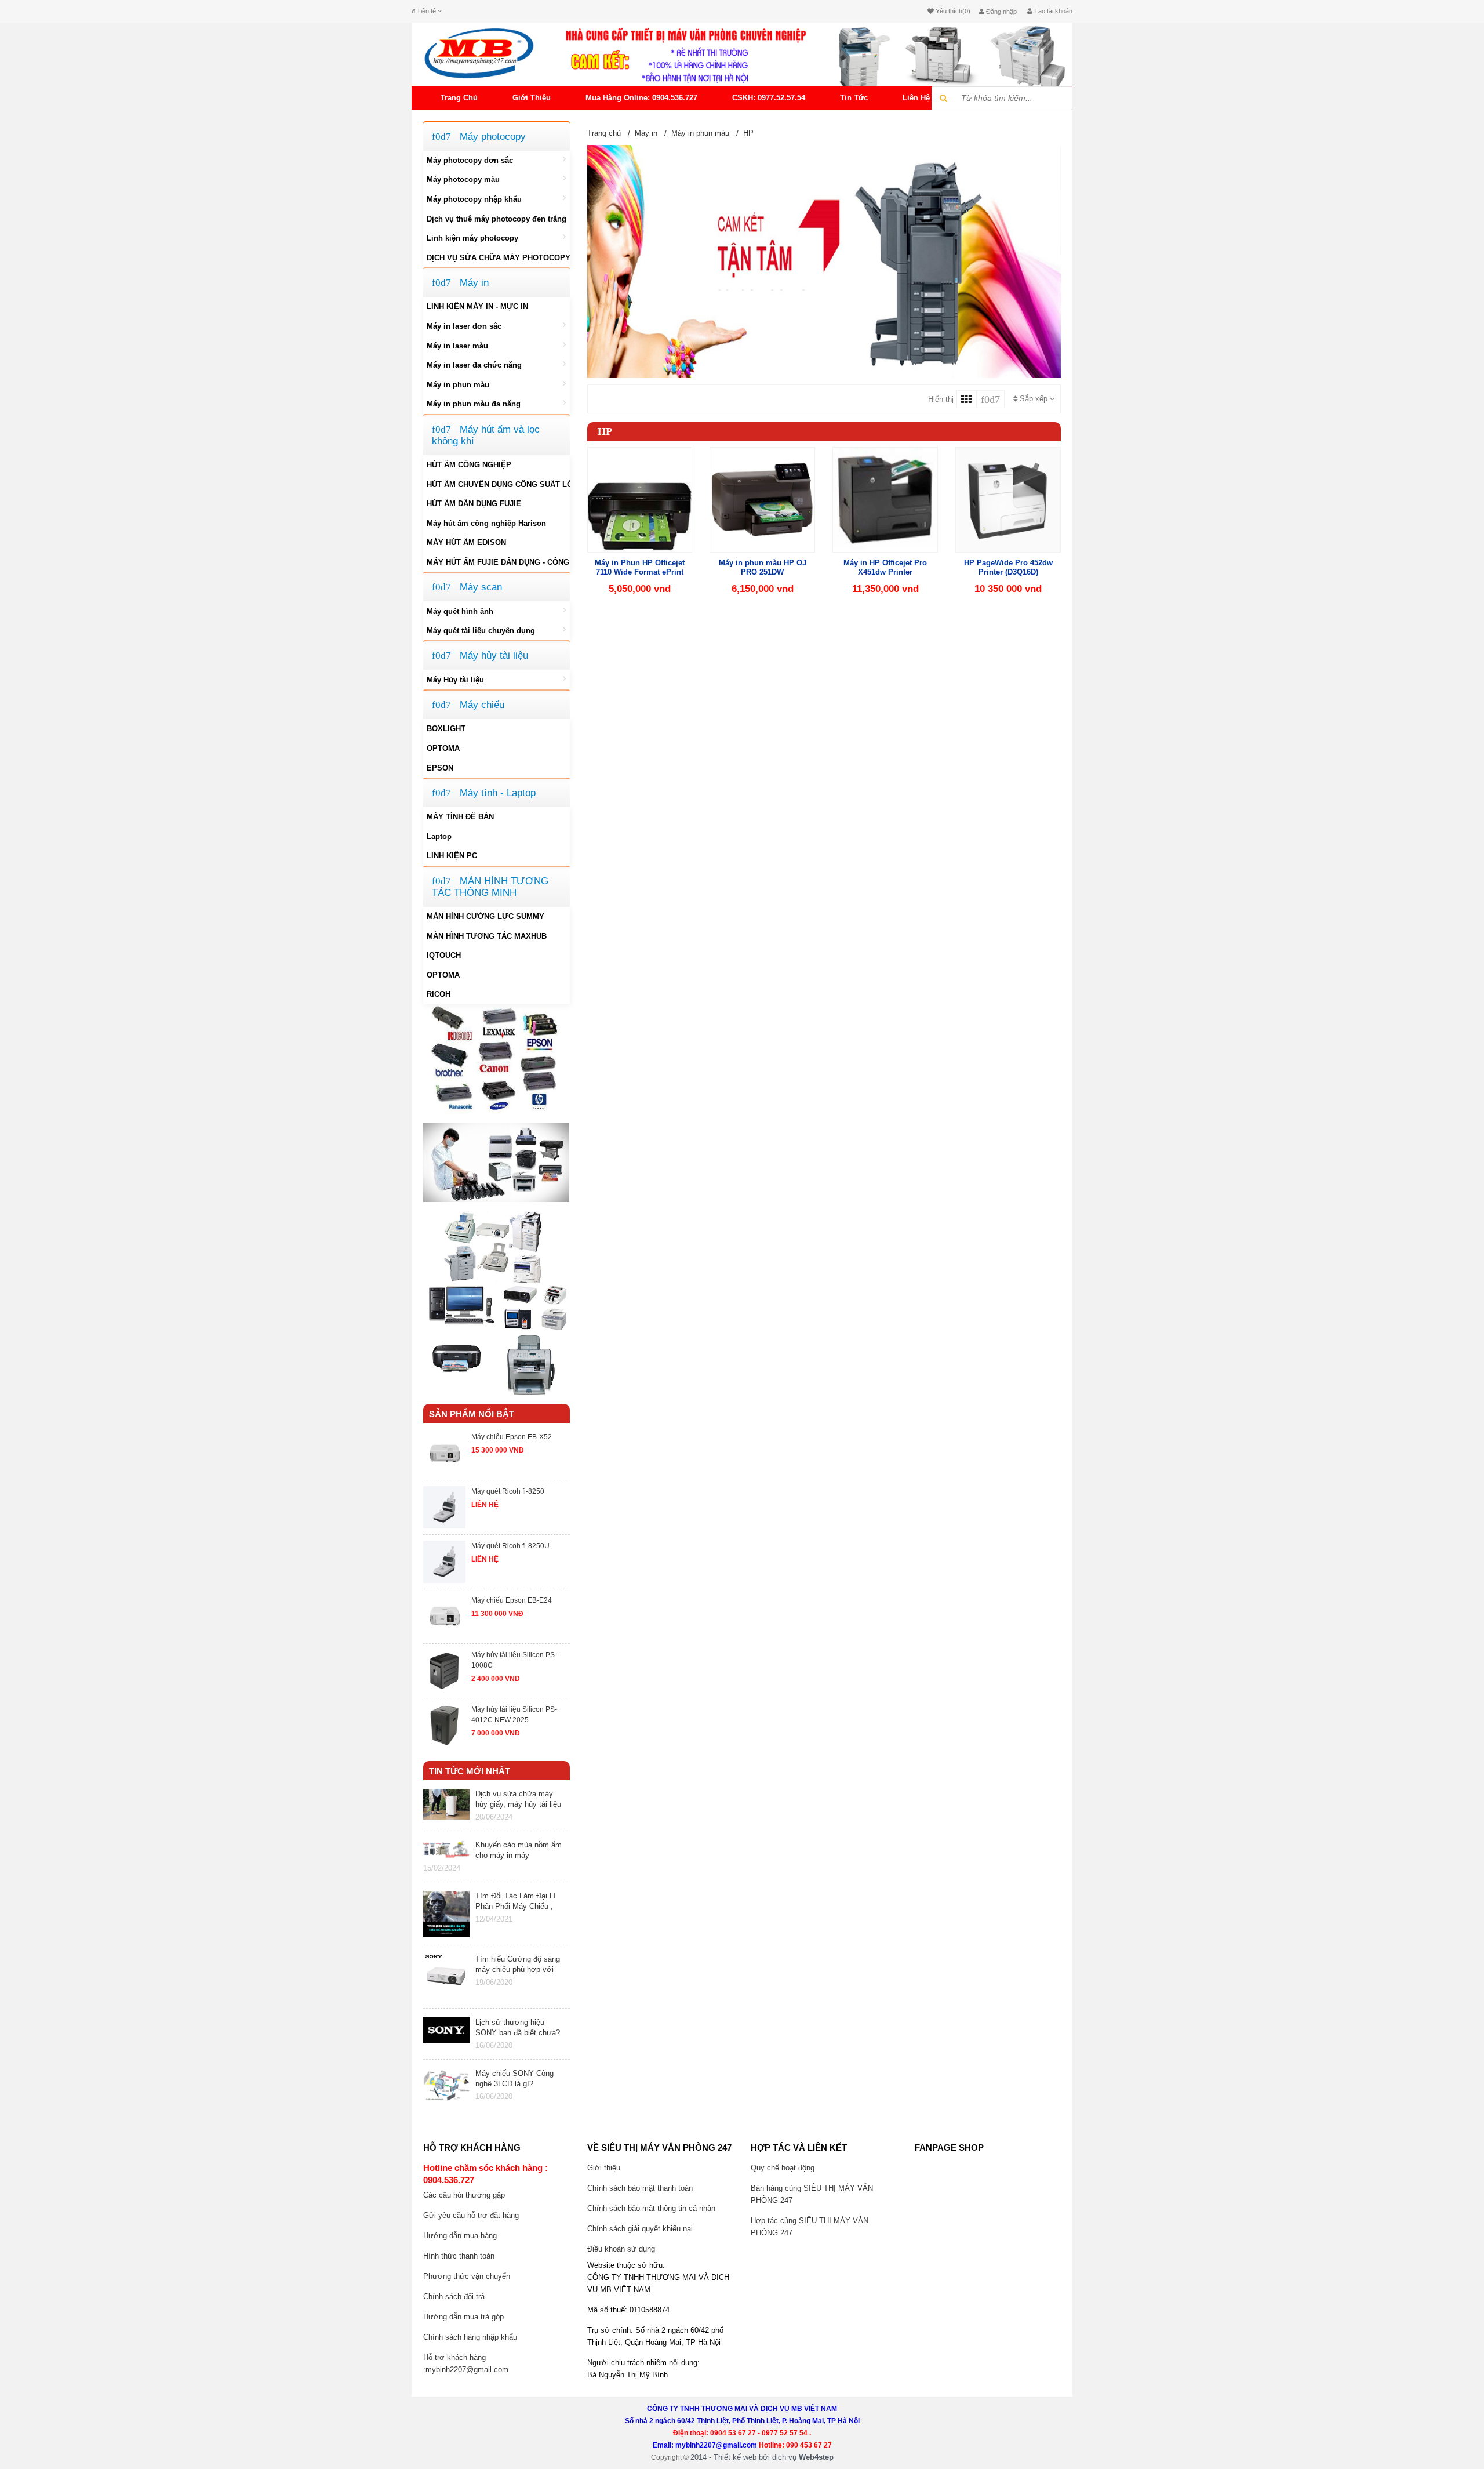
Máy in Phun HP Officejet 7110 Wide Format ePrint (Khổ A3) (640, 572)
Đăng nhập (1001, 12)
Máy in (646, 133)
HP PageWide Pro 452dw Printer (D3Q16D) (1008, 567)
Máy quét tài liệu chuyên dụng (481, 631)
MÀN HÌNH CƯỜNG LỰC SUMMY (485, 916)
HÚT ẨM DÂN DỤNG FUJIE (474, 504)
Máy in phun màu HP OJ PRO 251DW (763, 567)
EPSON (440, 768)
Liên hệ (916, 98)
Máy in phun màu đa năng (474, 404)
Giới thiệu (532, 98)
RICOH (439, 994)
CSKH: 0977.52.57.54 (769, 98)
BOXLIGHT (446, 729)
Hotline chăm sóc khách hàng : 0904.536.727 (485, 2174)
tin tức (854, 98)
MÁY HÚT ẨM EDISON (466, 542)
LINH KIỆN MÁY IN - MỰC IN (477, 306)
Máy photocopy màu (463, 179)
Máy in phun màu (458, 385)
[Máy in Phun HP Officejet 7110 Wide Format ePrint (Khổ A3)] (640, 499)
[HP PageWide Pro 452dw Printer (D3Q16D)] (1008, 499)
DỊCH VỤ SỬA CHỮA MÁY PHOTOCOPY (498, 258)
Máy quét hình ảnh (460, 611)
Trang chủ (459, 98)
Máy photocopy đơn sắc (470, 160)
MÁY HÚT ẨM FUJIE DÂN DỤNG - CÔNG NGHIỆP (498, 562)
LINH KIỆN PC (452, 856)
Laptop (439, 836)
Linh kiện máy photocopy (472, 238)
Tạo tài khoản (1052, 11)
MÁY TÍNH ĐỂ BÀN (460, 817)
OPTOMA (443, 748)
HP (748, 133)
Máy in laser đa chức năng (474, 365)
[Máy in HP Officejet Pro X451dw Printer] (885, 499)
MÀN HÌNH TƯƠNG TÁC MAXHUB (487, 936)
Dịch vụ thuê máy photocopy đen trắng (497, 219)
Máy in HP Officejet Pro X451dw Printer (885, 567)
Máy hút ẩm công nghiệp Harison (486, 523)
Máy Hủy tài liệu (455, 680)
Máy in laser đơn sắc (464, 326)
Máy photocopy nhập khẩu (474, 199)
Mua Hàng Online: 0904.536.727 (641, 98)
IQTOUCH (444, 955)
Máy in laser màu (457, 346)
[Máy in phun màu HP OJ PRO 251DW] (762, 499)
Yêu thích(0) (952, 11)
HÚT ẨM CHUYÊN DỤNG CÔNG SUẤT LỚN (498, 484)
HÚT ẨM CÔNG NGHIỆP (469, 465)
